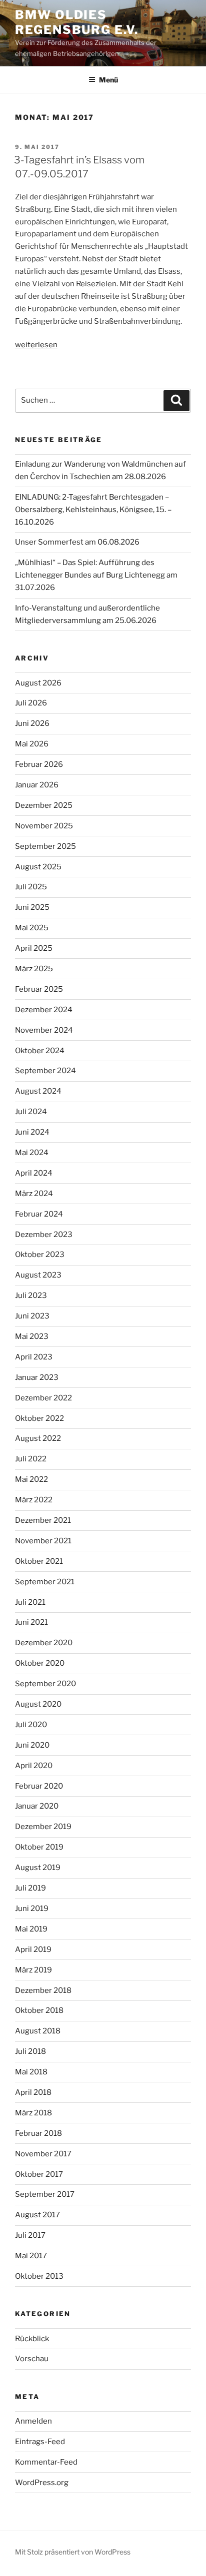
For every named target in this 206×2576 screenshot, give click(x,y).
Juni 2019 (32, 1909)
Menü (108, 80)
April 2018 (33, 2092)
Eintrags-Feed (40, 2442)
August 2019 (38, 1868)
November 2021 (43, 1541)
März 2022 (34, 1500)
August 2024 (38, 1091)
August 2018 (38, 2031)
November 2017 (43, 2154)
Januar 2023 (37, 1377)
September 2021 (45, 1582)
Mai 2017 (31, 2256)
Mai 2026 (32, 744)
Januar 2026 (37, 785)
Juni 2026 (32, 723)
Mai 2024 (32, 1153)
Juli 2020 (31, 1725)
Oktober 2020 (40, 1663)
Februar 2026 (39, 764)
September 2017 (45, 2194)
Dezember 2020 (44, 1643)
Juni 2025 (32, 907)
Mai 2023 (32, 1336)
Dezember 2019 (43, 1827)
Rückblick (32, 2339)
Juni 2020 (32, 1745)
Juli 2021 (30, 1602)
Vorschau (32, 2359)
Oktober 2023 (40, 1255)
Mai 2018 (31, 2072)
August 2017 (37, 2215)
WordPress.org (42, 2483)
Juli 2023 (31, 1295)
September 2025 (45, 846)
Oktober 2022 (39, 1418)
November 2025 (44, 826)
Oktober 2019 (39, 1847)
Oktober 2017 (39, 2174)
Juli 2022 (31, 1459)
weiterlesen (36, 345)
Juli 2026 (31, 703)
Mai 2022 (31, 1479)
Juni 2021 (31, 1622)
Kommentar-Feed (46, 2462)
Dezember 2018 (43, 1990)
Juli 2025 (31, 887)
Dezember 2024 (44, 1010)
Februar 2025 (39, 989)
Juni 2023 (32, 1316)
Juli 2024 (31, 1112)
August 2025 (38, 867)
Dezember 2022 (43, 1398)
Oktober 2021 (39, 1561)
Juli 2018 (30, 2051)
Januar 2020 (37, 1806)
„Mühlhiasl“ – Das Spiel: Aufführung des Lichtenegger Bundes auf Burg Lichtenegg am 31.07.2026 (96, 575)
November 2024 (44, 1030)
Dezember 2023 (44, 1235)
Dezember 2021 (43, 1520)
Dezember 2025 (44, 805)
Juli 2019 (30, 1888)
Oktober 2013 (39, 2276)
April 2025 (34, 948)
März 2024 (34, 1194)
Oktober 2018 (39, 2010)
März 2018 (33, 2113)
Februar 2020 (39, 1786)
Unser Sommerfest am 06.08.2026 (77, 542)
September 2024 (45, 1071)
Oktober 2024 (40, 1051)
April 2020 (34, 1766)
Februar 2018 (38, 2133)
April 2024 (34, 1173)
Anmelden (33, 2421)
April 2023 (34, 1357)
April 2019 (33, 1949)
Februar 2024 (39, 1214)
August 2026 (38, 683)
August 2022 (38, 1438)
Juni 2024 (32, 1132)
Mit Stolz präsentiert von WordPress (73, 2552)
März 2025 (34, 969)
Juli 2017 (30, 2235)
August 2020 (38, 1704)
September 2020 (45, 1684)
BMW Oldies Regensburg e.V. (77, 22)
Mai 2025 (32, 928)
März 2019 (33, 1970)
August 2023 (38, 1275)
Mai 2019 (31, 1929)
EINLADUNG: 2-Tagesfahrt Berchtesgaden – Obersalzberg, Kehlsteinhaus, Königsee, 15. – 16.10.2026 (93, 510)
